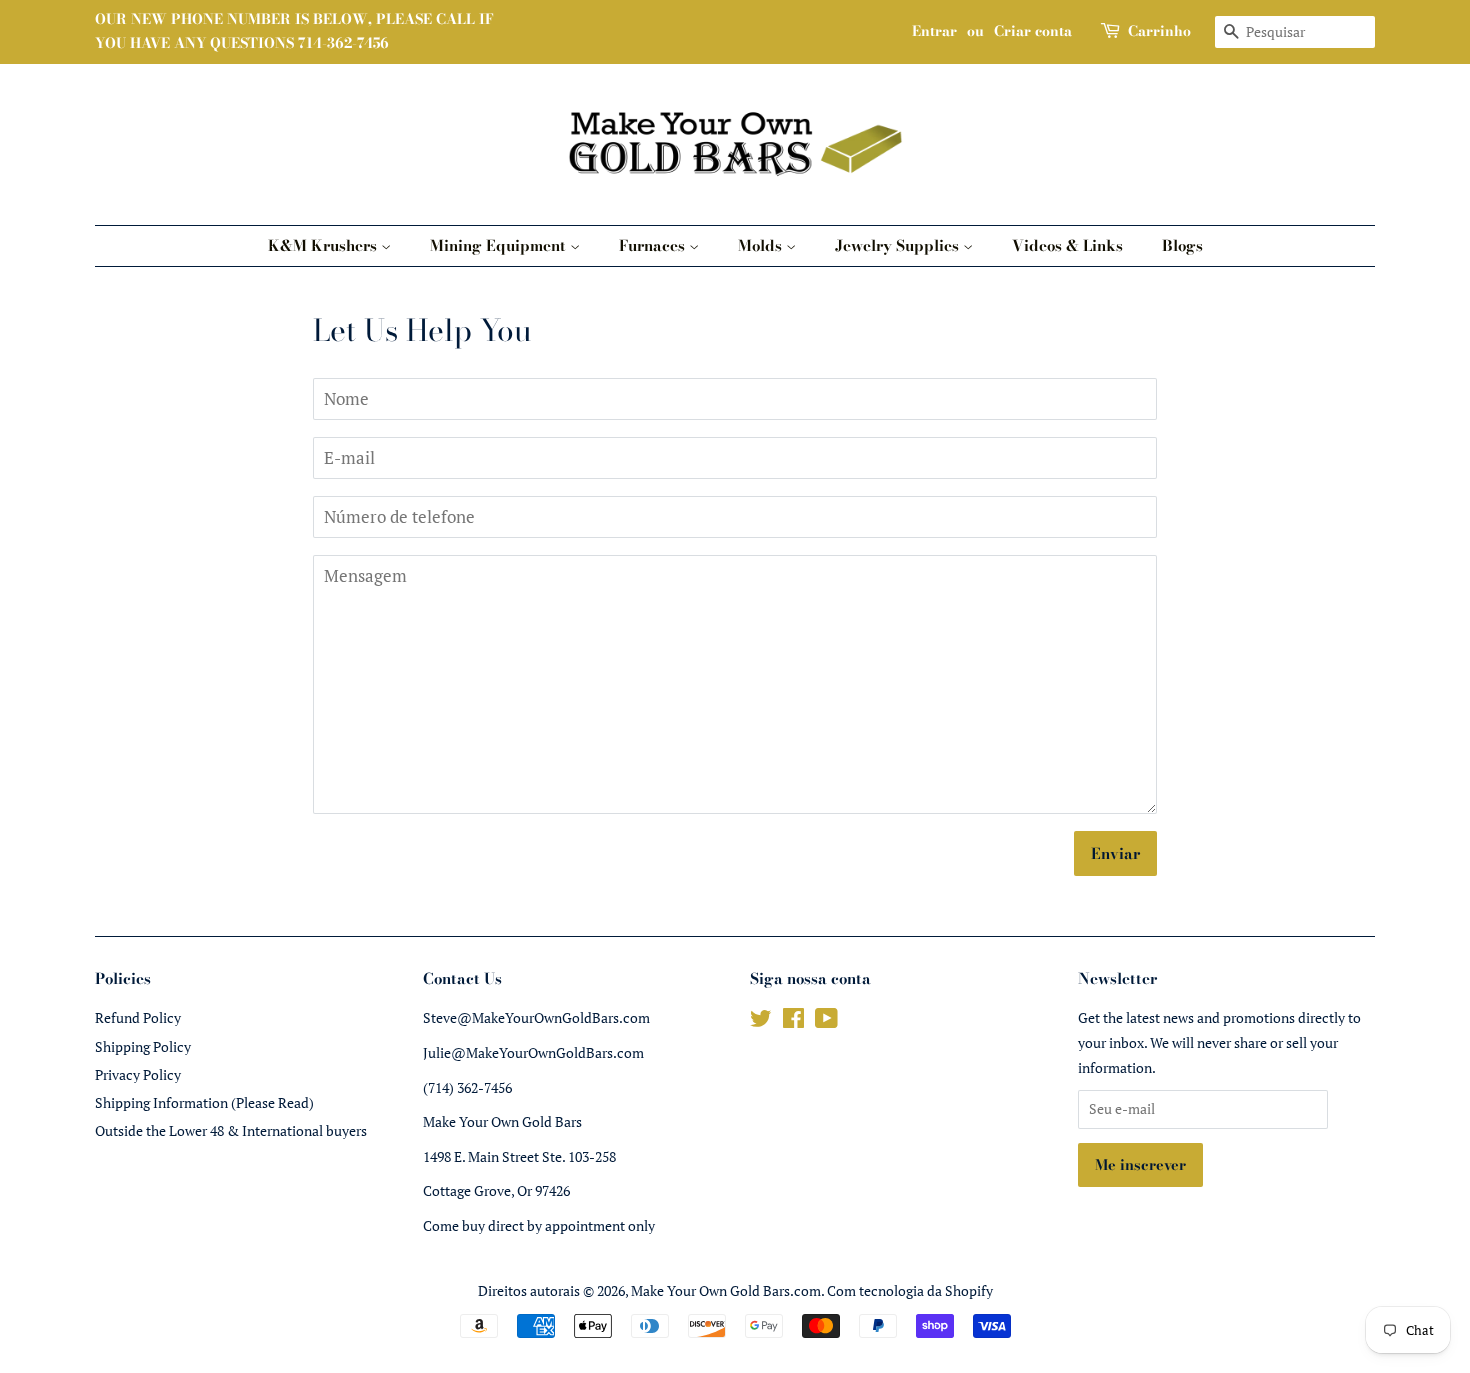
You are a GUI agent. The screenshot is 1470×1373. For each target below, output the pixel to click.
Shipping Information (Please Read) (204, 1102)
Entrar (934, 31)
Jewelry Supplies (899, 245)
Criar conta (1033, 31)
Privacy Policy (138, 1074)
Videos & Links (1067, 245)
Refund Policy (138, 1017)
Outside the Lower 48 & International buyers (231, 1130)
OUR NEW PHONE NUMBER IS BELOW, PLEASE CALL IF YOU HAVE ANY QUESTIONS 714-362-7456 (294, 31)
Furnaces (654, 245)
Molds (762, 245)
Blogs (1182, 245)
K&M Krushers (324, 245)
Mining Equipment (500, 245)
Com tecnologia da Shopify (910, 1290)
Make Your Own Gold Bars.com (726, 1290)
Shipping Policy (143, 1046)
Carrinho (1159, 31)
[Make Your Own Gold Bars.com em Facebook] (793, 1021)
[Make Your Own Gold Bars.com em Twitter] (761, 1021)
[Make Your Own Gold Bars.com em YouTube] (826, 1021)
